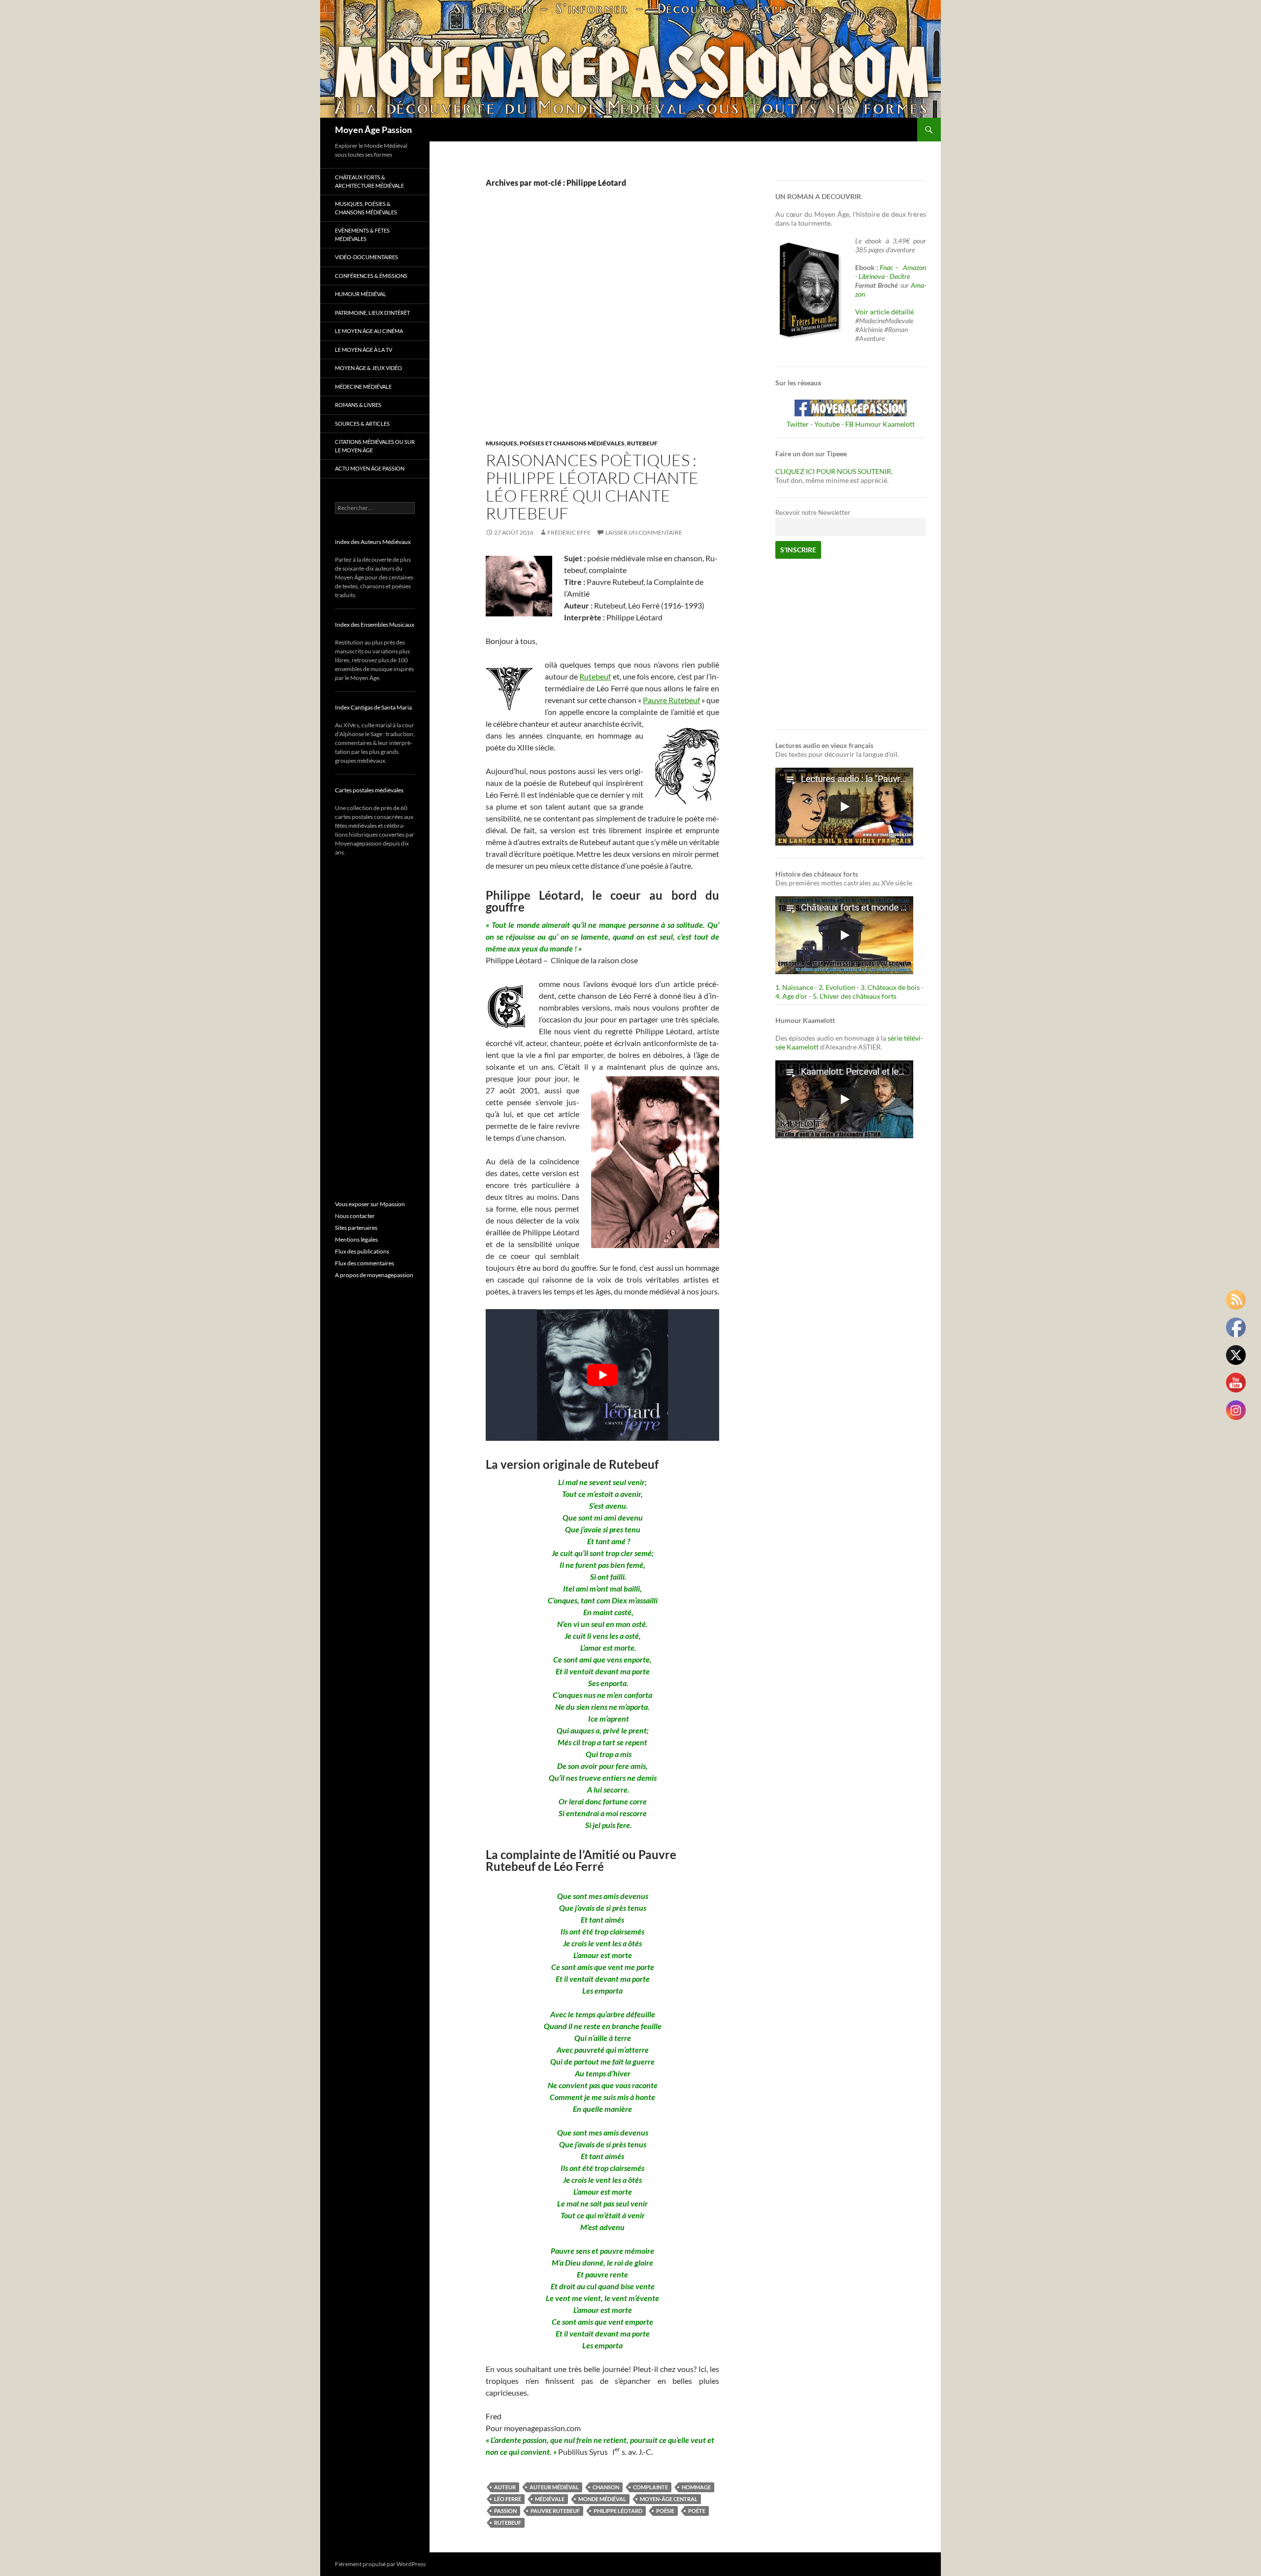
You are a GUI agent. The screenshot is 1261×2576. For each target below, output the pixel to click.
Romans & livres (358, 405)
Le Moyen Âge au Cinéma (369, 331)
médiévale (550, 2499)
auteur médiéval (554, 2487)
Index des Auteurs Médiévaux (373, 542)
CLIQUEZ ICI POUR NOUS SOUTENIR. (834, 471)
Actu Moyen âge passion (370, 468)
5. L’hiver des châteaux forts (855, 996)
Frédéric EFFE (569, 532)
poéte (697, 2511)
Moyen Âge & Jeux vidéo (368, 368)
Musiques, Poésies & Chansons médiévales (366, 208)
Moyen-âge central (669, 2499)
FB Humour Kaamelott (880, 424)
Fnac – (891, 267)
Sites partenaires (356, 1228)
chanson (606, 2487)
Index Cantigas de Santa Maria (373, 707)
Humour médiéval (361, 294)
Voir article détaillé (884, 312)
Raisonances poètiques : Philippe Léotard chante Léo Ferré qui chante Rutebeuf (592, 487)
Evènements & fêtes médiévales (362, 235)
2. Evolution (837, 987)
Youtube (827, 424)
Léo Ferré (508, 2499)
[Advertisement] (595, 324)
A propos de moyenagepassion (374, 1275)
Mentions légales (356, 1239)
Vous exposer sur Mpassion (370, 1204)
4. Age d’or (792, 996)
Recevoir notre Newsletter (813, 513)
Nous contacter (355, 1216)
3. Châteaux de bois (890, 987)
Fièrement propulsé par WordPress (380, 2564)
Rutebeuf (642, 443)
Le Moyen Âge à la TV (364, 350)
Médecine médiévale (363, 387)
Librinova (872, 276)
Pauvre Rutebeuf (671, 700)
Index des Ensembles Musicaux (375, 625)
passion (505, 2511)
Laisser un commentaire (644, 532)
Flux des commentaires (365, 1263)
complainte (650, 2487)
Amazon (914, 267)
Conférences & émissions (371, 276)
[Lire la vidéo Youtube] (602, 1375)
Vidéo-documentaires (366, 257)
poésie (665, 2511)
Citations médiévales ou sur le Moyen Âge (375, 446)
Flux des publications (362, 1251)
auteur (505, 2487)
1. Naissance (794, 987)
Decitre (900, 276)
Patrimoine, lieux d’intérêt (372, 313)
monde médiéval (602, 2499)
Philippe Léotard (618, 2511)
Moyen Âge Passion (373, 130)
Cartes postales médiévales (369, 790)
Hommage (696, 2487)
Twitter (798, 424)
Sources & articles (362, 424)
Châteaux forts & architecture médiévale (369, 181)
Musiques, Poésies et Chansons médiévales (555, 443)
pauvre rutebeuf (555, 2511)
